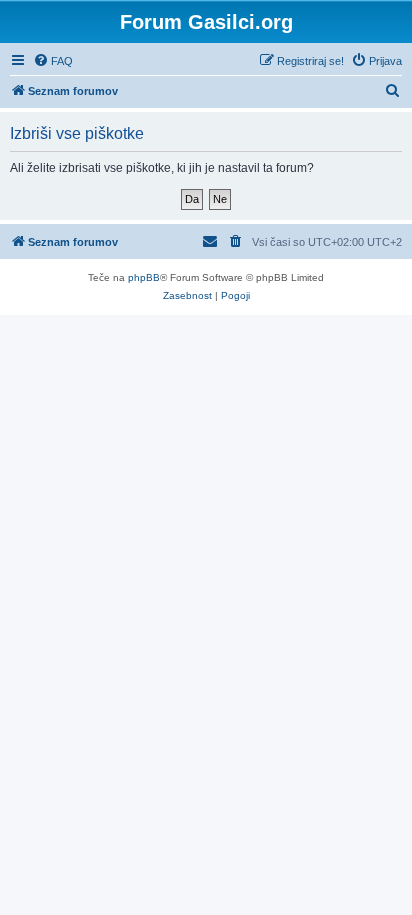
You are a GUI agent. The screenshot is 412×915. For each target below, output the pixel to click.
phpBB (144, 277)
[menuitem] (53, 61)
